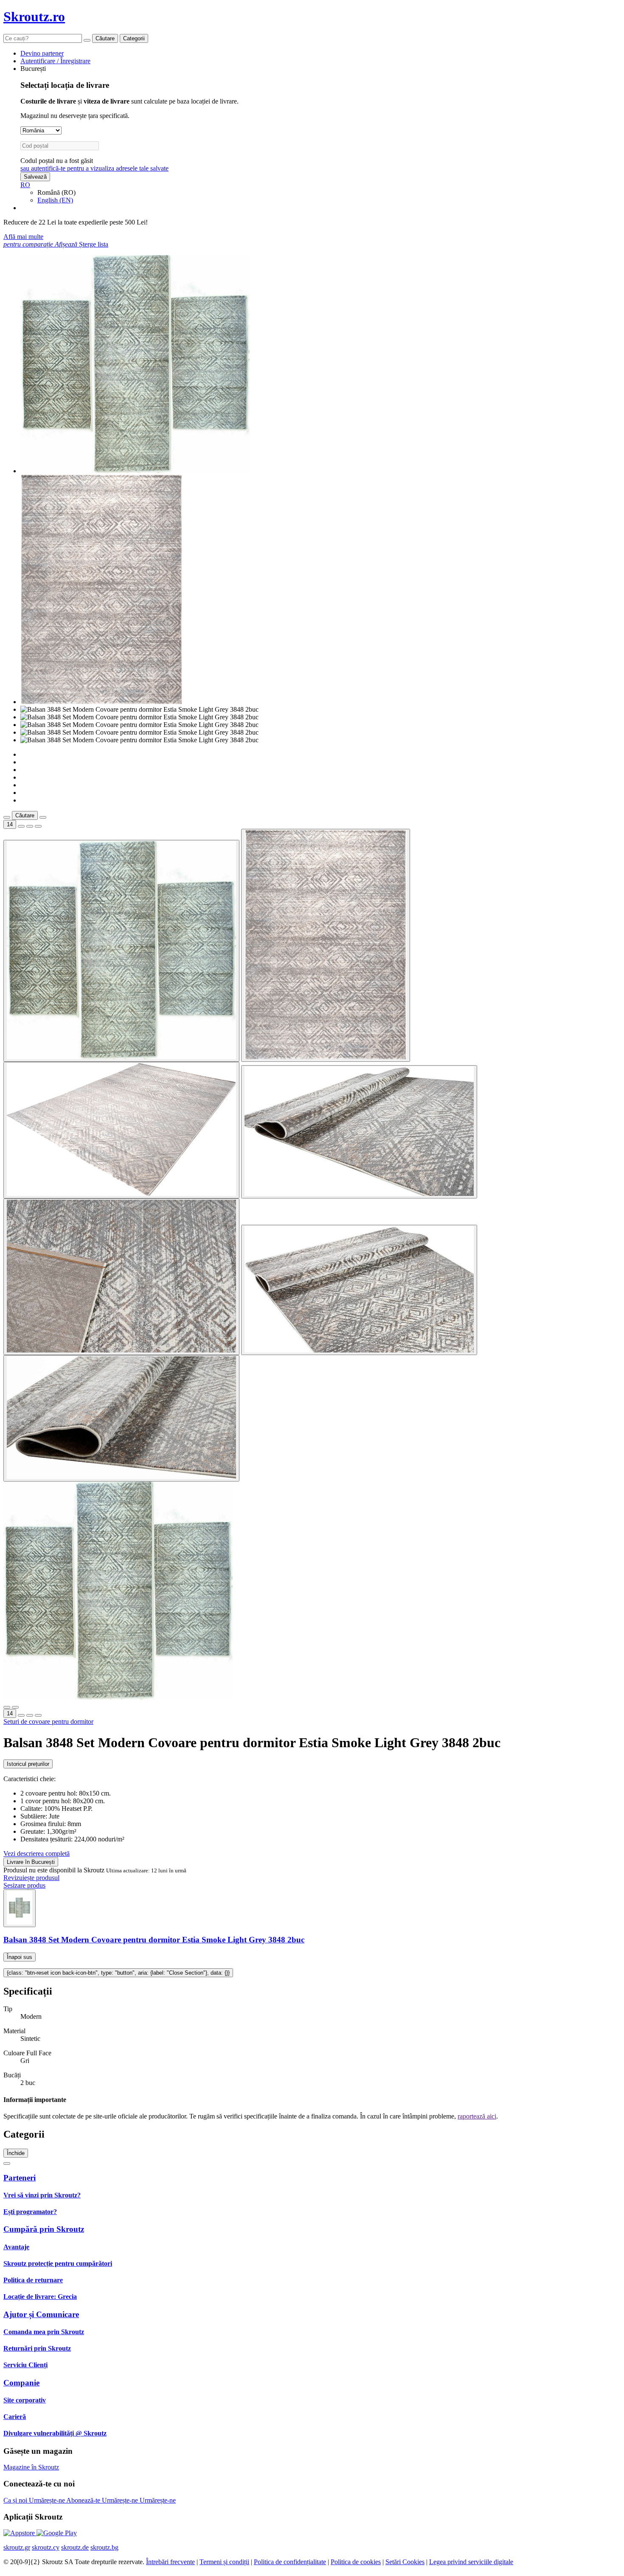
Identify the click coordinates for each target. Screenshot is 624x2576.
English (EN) (55, 200)
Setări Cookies (405, 2562)
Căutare (105, 38)
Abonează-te (84, 2500)
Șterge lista (94, 244)
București (33, 69)
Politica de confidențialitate (290, 2562)
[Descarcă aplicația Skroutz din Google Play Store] (57, 2533)
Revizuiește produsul (31, 1878)
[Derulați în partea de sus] (7, 2164)
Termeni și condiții (224, 2562)
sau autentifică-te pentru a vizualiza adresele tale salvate (94, 168)
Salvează (35, 177)
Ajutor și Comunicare (41, 2314)
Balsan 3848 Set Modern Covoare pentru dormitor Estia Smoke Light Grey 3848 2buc (154, 1940)
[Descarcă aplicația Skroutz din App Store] (20, 2533)
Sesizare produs (24, 1885)
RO (25, 185)
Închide (16, 2153)
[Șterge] (87, 40)
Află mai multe (23, 237)
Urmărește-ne (48, 2500)
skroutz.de (75, 2547)
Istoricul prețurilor (28, 1764)
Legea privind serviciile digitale (471, 2562)
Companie (21, 2383)
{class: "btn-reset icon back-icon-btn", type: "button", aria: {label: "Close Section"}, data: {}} (118, 1973)
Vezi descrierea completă (37, 1853)
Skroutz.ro (34, 17)
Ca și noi (16, 2500)
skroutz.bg (104, 2547)
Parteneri (20, 2178)
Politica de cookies (356, 2562)
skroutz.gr (17, 2547)
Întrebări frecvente (170, 2562)
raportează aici (477, 2116)
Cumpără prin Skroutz (44, 2229)
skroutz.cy (46, 2547)
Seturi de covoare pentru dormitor (48, 1722)
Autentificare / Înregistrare (55, 61)
